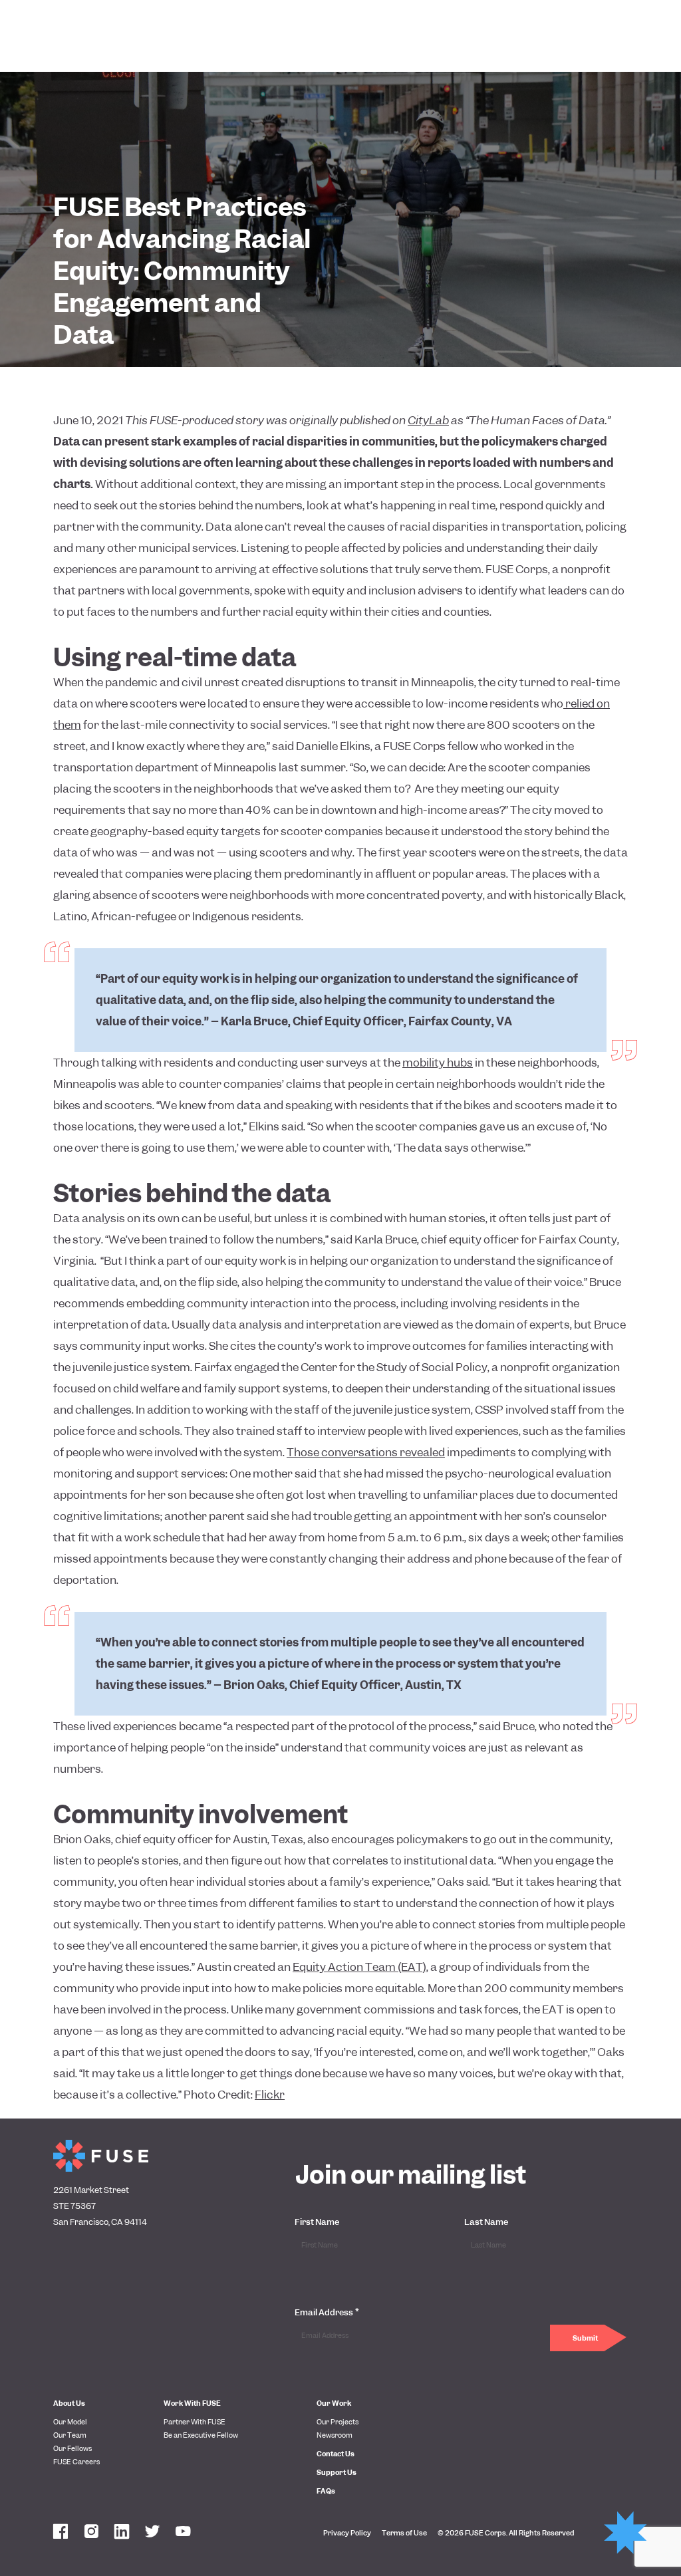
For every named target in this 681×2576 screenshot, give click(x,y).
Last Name (486, 2222)
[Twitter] (152, 2533)
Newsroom (335, 2435)
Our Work (334, 2403)
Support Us (337, 2472)
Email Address (327, 2312)
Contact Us (336, 2454)
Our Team (70, 2435)
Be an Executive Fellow (201, 2435)
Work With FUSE (192, 2403)
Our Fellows (72, 2448)
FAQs (326, 2491)
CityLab (428, 420)
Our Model (70, 2422)
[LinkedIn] (122, 2533)
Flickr (270, 2095)
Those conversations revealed (366, 1452)
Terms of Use (404, 2533)
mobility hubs (438, 1063)
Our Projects (338, 2422)
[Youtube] (183, 2533)
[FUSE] (101, 2156)
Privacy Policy (347, 2533)
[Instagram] (91, 2533)
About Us (69, 2403)
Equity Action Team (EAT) (359, 1967)
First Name (317, 2222)
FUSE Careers (76, 2462)
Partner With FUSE (195, 2422)
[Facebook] (61, 2533)
